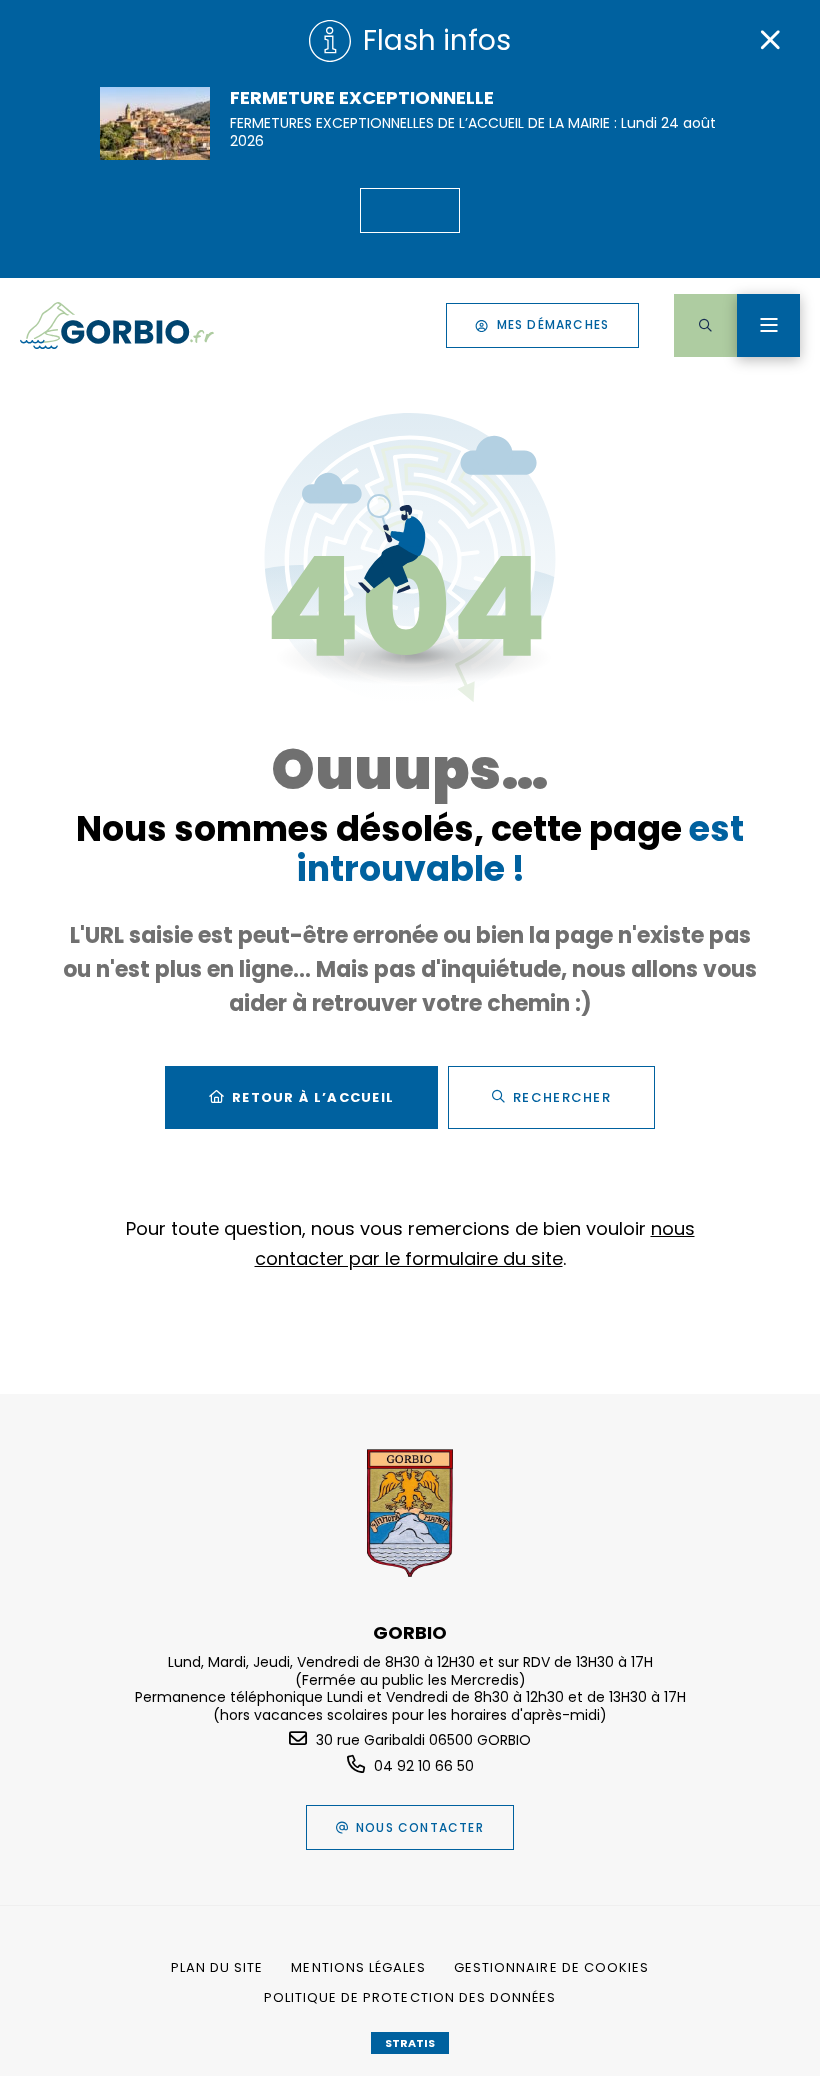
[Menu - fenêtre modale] (768, 325)
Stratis (410, 2043)
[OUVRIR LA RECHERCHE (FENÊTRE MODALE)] (705, 325)
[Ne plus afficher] (770, 40)
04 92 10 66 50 (424, 1766)
